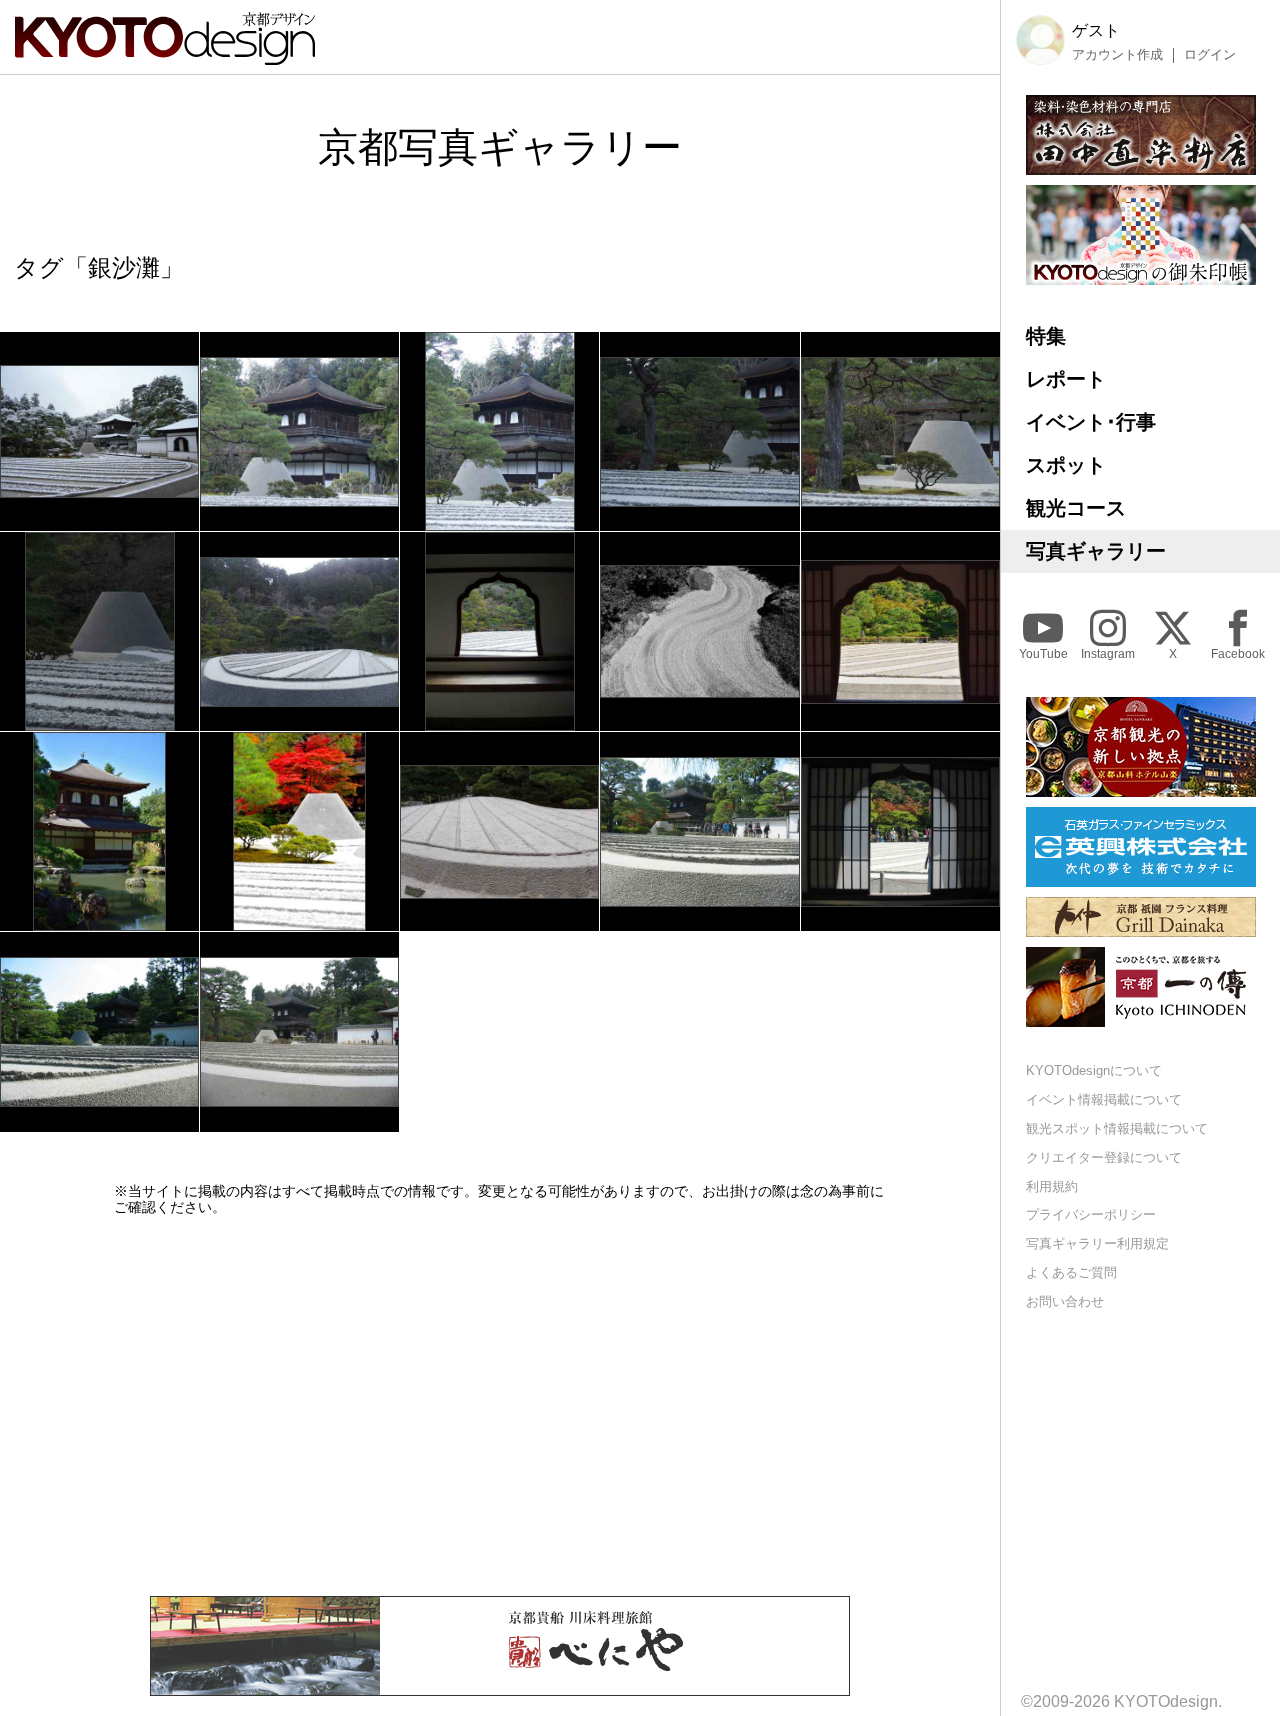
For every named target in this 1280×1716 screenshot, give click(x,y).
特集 (1046, 336)
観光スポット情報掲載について (1117, 1128)
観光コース (1076, 508)
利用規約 (1052, 1186)
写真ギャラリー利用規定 (1097, 1243)
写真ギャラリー (1096, 551)
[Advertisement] (500, 1406)
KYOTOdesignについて (1094, 1070)
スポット (1066, 465)
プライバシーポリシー (1091, 1214)
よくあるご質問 (1071, 1272)
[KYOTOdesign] (165, 55)
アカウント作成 (1117, 55)
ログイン (1210, 55)
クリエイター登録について (1104, 1157)
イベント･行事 (1091, 422)
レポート (1066, 379)
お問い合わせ (1065, 1301)
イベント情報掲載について (1104, 1099)
